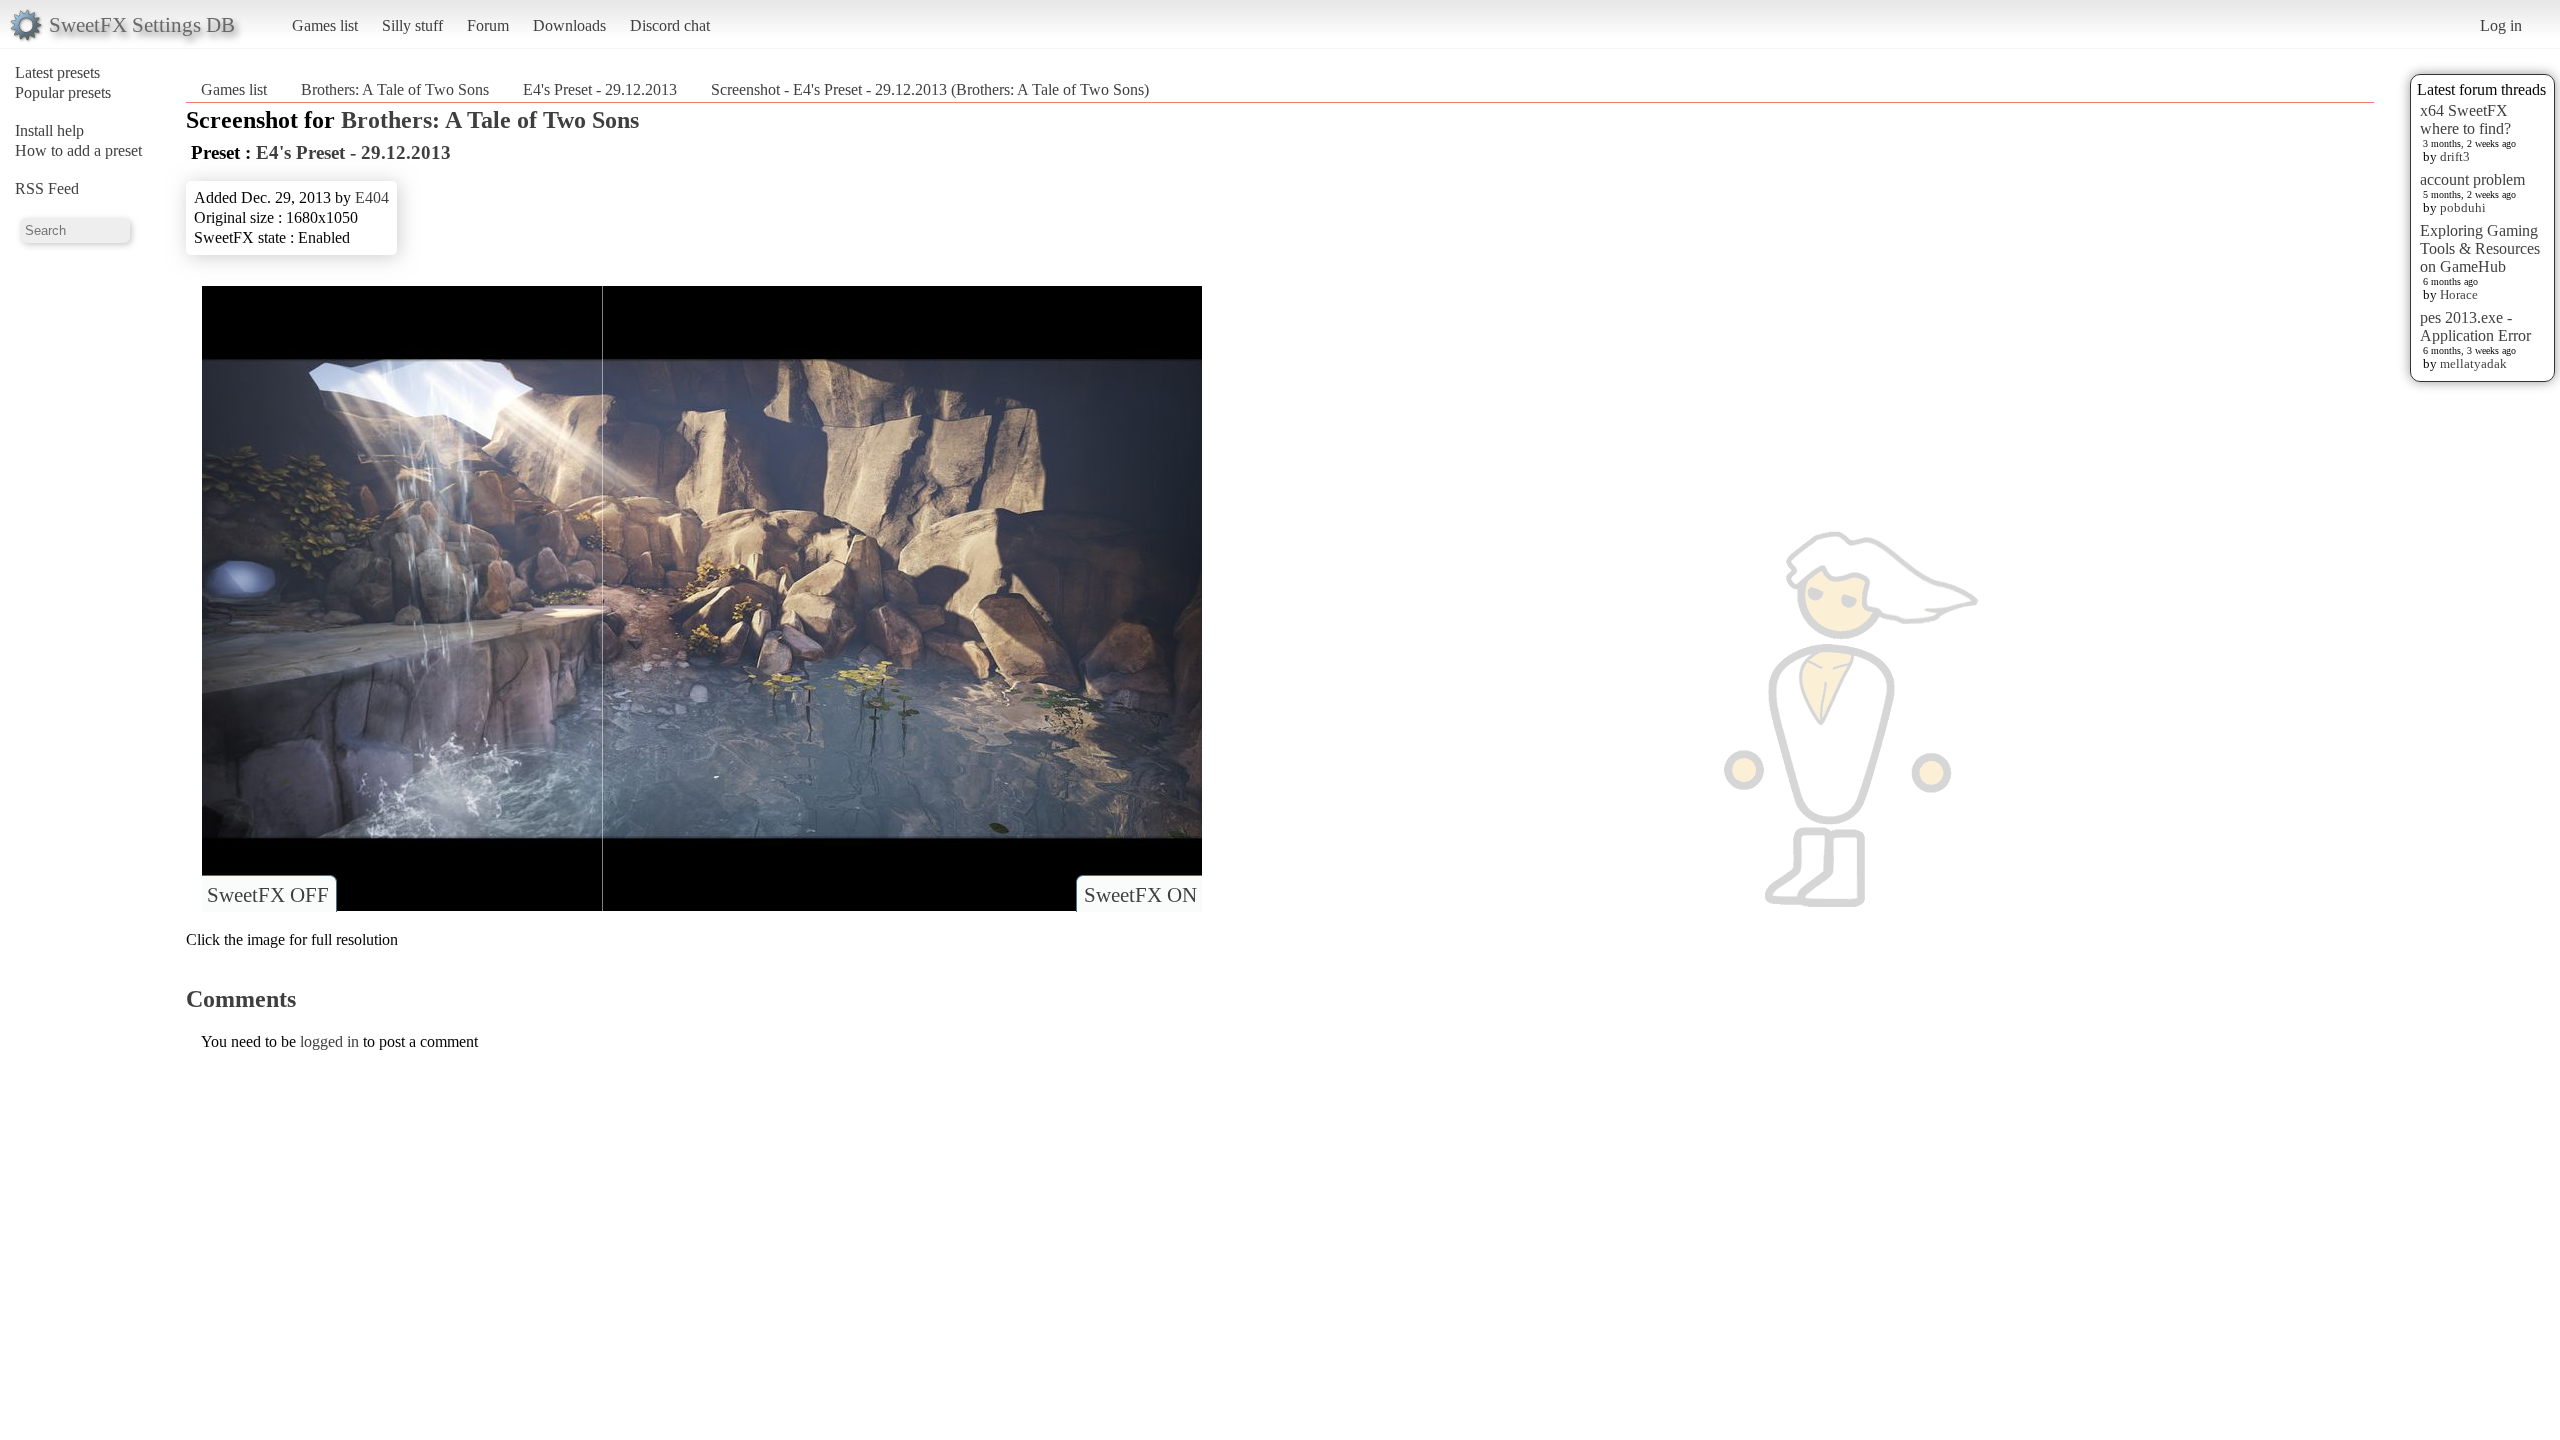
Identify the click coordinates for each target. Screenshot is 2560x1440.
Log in (2501, 25)
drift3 (2455, 156)
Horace (2459, 294)
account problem (2472, 179)
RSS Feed (47, 188)
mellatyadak (2473, 363)
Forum (488, 25)
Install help (49, 130)
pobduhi (2463, 207)
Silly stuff (412, 25)
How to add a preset (78, 150)
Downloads (569, 25)
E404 (372, 197)
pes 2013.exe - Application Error (2475, 326)
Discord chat (670, 25)
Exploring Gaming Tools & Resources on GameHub (2480, 248)
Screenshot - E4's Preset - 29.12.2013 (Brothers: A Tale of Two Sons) (930, 89)
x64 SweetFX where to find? (2465, 119)
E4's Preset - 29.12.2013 (600, 89)
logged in (329, 1041)
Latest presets (57, 72)
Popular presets (63, 92)
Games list (325, 25)
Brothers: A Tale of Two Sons (395, 89)
